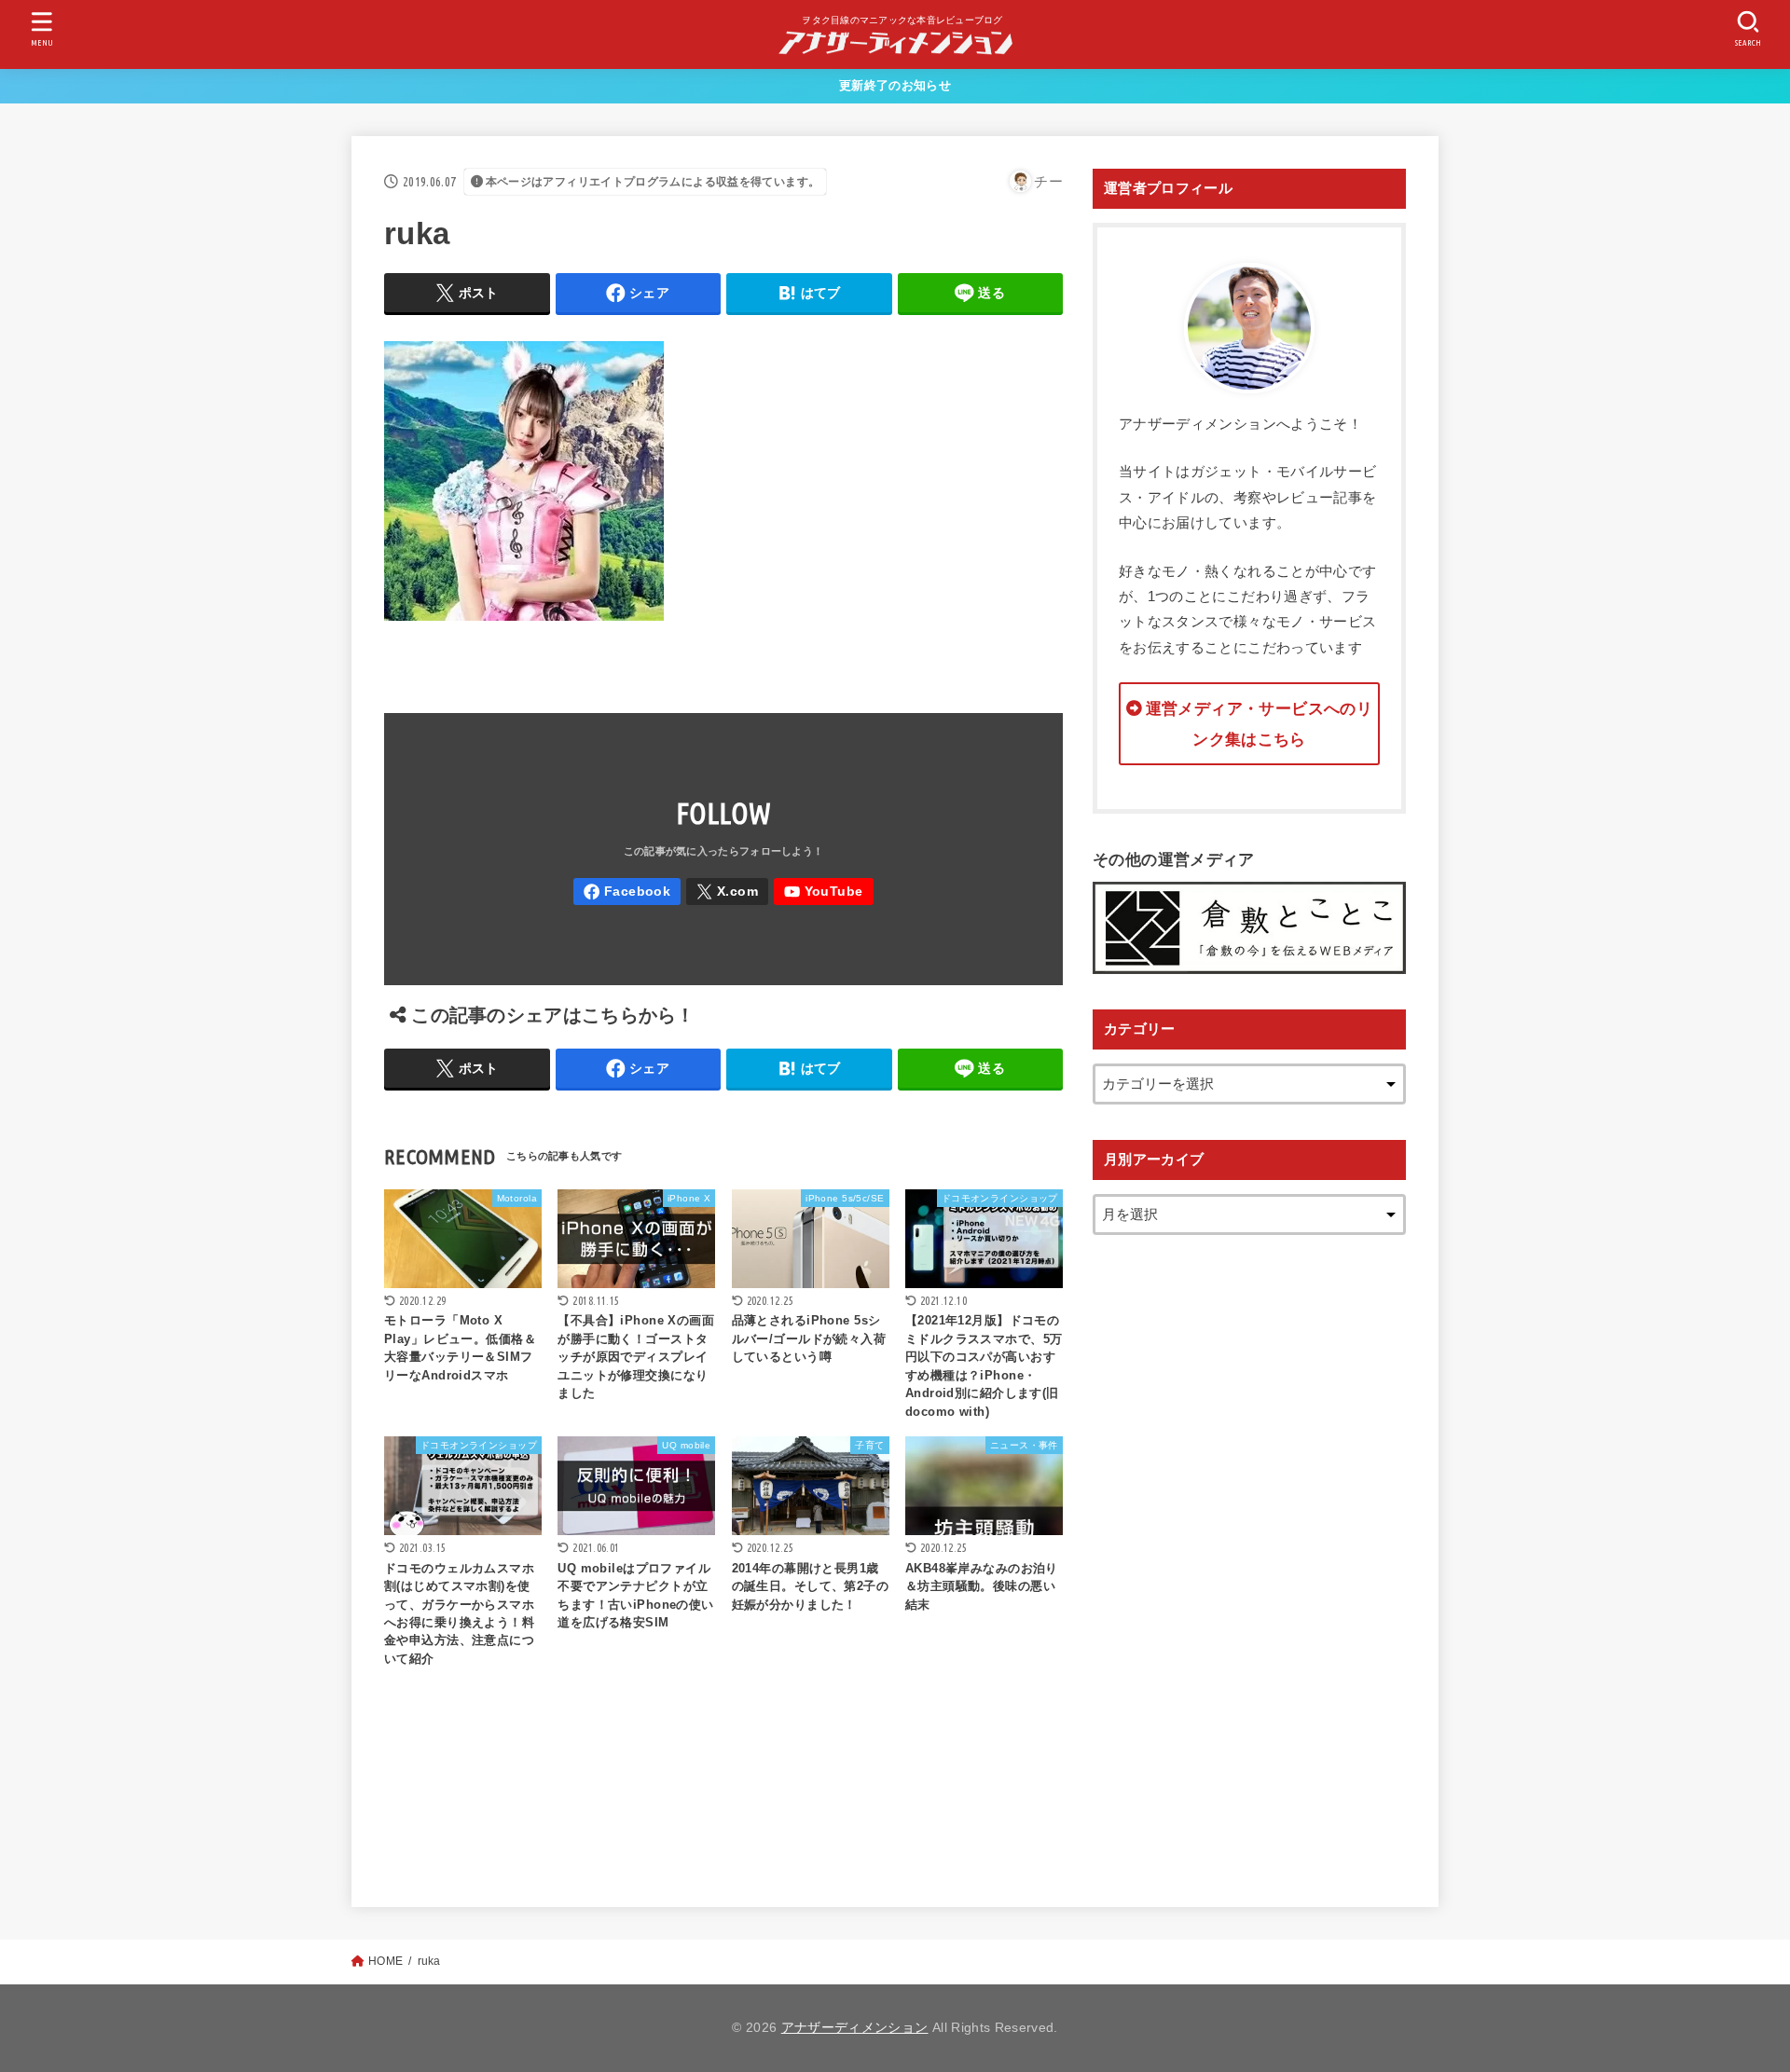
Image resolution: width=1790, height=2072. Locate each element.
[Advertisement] (1249, 1550)
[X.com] (727, 892)
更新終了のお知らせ (895, 85)
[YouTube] (824, 892)
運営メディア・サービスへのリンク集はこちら (1259, 724)
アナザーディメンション (855, 2028)
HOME (386, 1961)
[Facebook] (627, 892)
